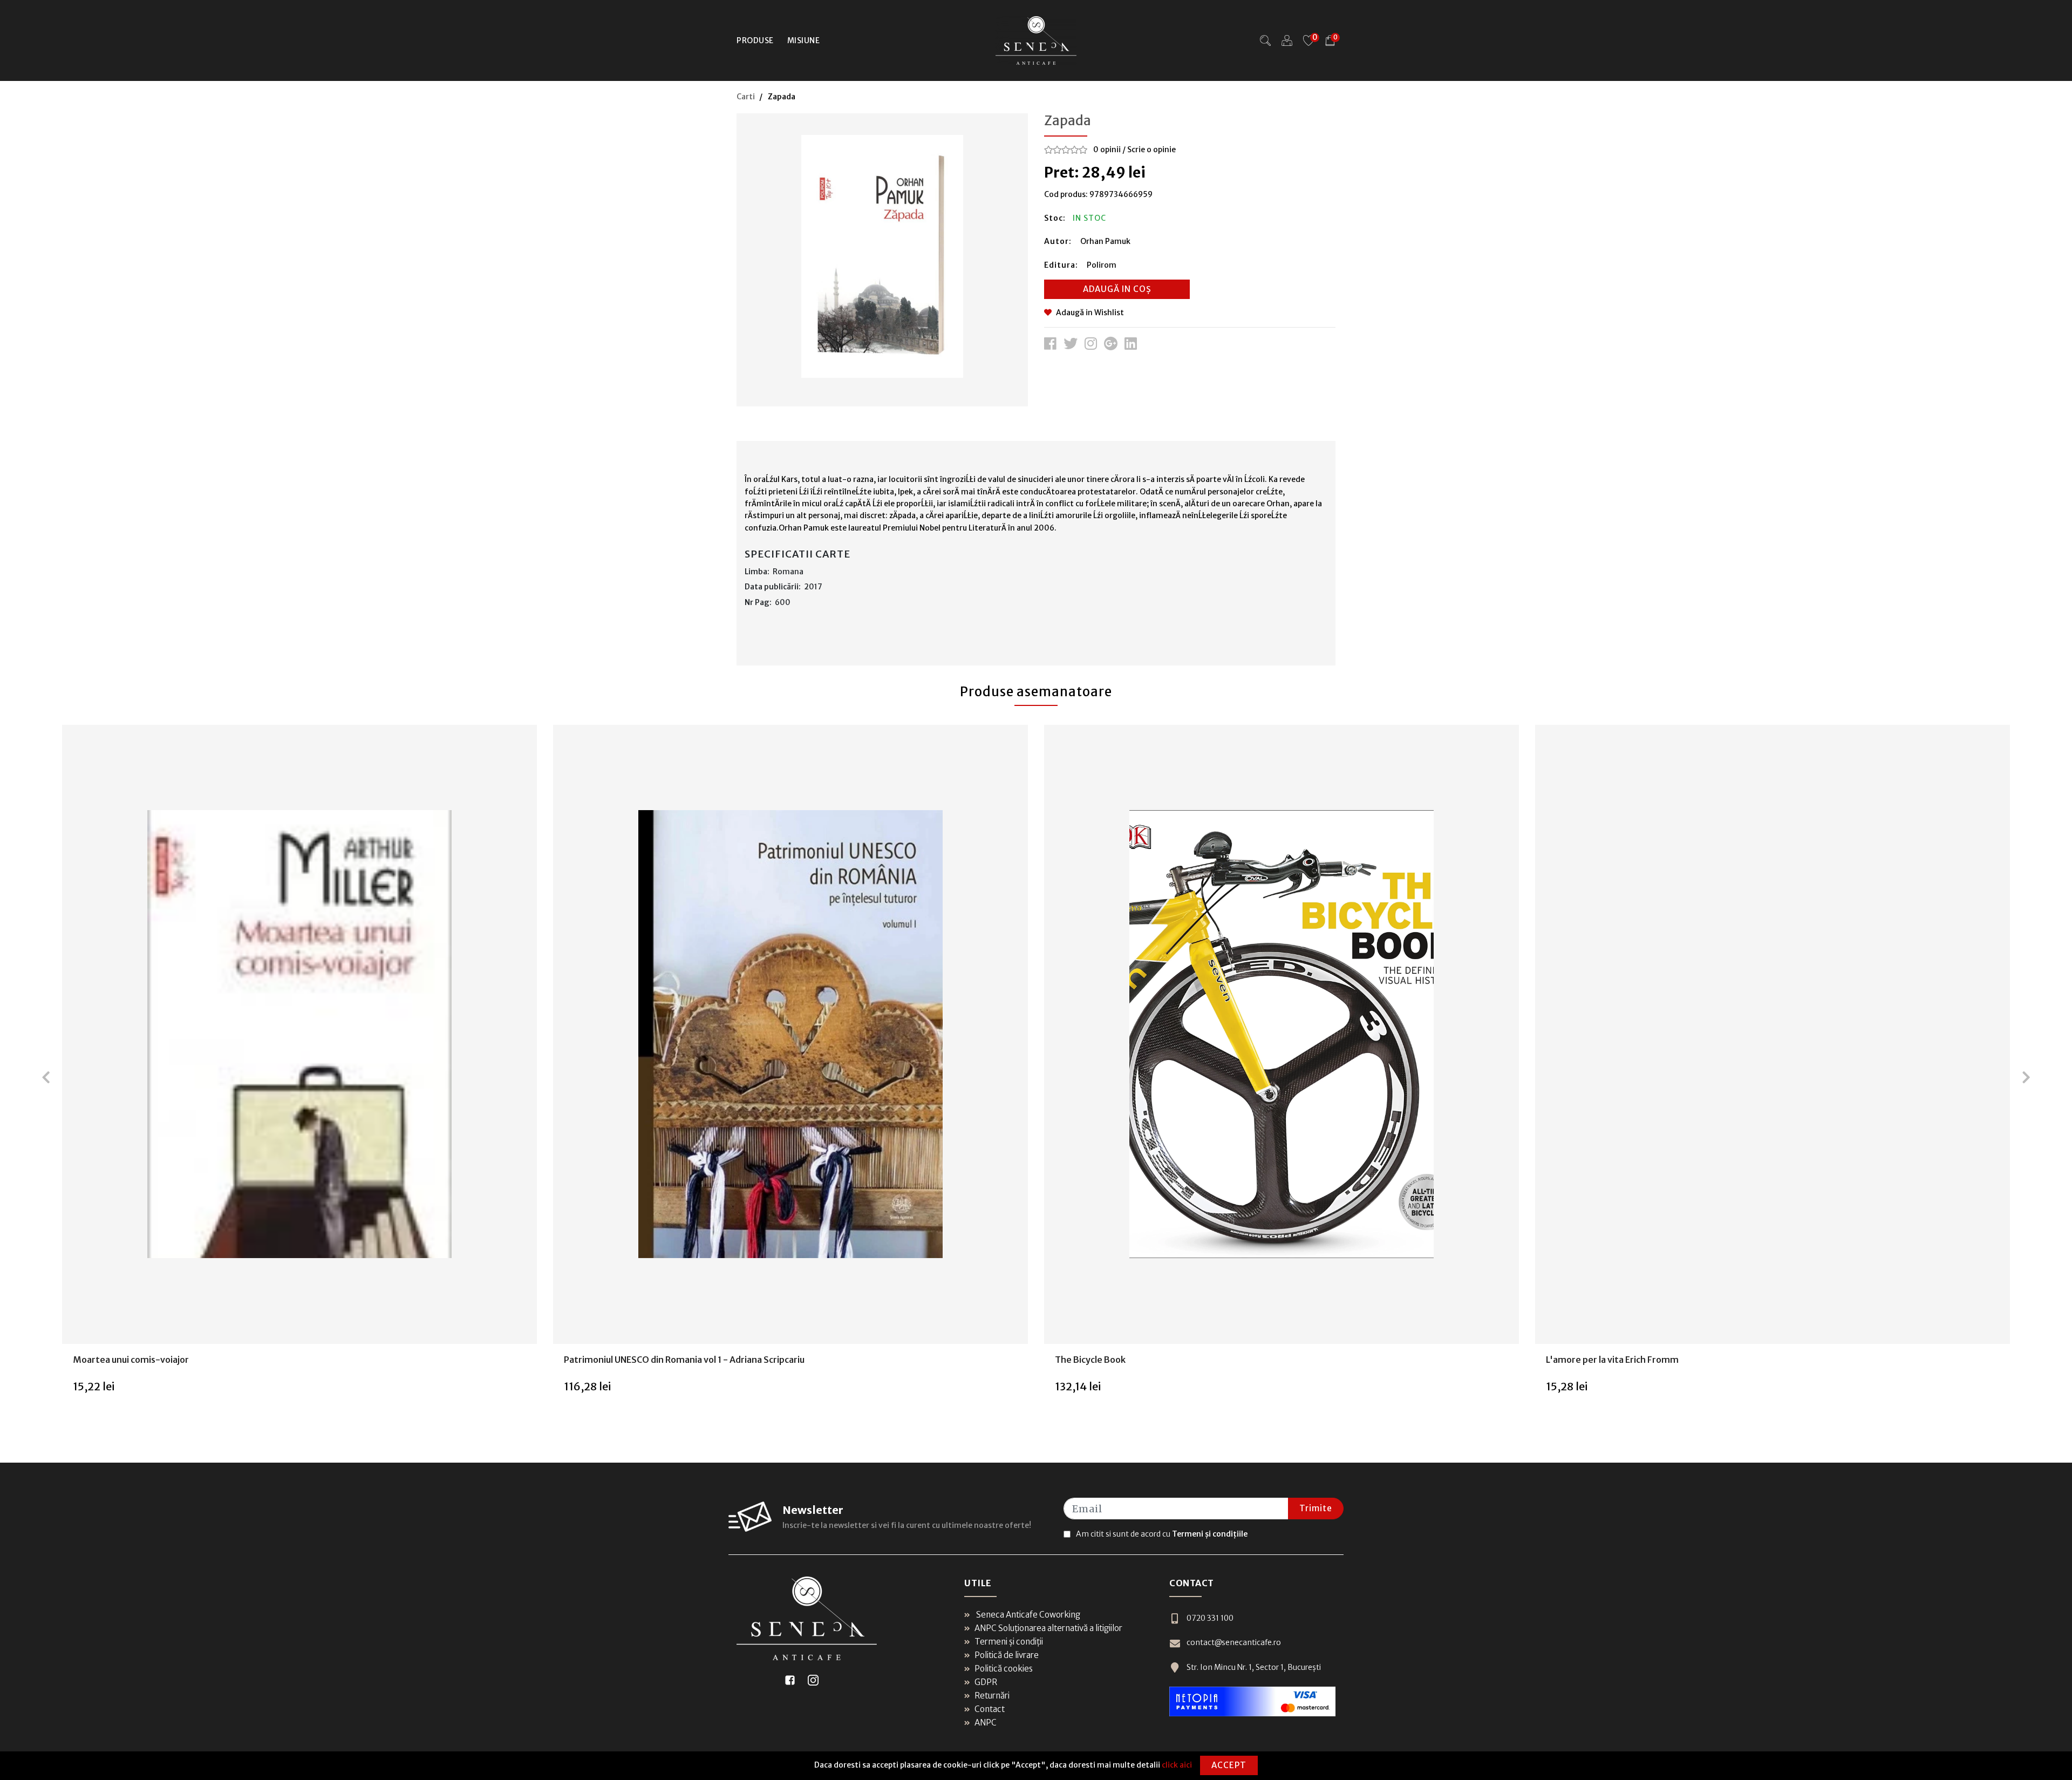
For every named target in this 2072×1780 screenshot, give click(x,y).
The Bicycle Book (1090, 1360)
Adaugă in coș (1117, 289)
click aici (1177, 1765)
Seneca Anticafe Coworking (1027, 1615)
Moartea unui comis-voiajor (131, 1360)
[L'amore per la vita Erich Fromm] (1772, 1034)
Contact (990, 1709)
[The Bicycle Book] (1281, 1034)
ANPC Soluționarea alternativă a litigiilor (1048, 1628)
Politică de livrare (1007, 1655)
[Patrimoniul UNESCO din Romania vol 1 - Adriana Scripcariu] (790, 1034)
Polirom (1102, 265)
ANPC (986, 1723)
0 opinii (1107, 150)
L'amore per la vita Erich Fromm (1612, 1360)
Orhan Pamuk (1105, 241)
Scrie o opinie (1151, 150)
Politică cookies (1004, 1669)
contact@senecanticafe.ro (1234, 1642)
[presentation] (46, 1077)
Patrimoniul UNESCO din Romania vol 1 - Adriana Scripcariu (684, 1360)
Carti (746, 97)
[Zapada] (882, 256)
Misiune (804, 40)
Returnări (992, 1696)
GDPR (986, 1682)
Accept (1229, 1765)
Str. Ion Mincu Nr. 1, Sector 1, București (1254, 1667)
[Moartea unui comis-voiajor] (299, 1034)
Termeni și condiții (1009, 1642)
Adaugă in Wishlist (1090, 312)
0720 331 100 (1210, 1618)
